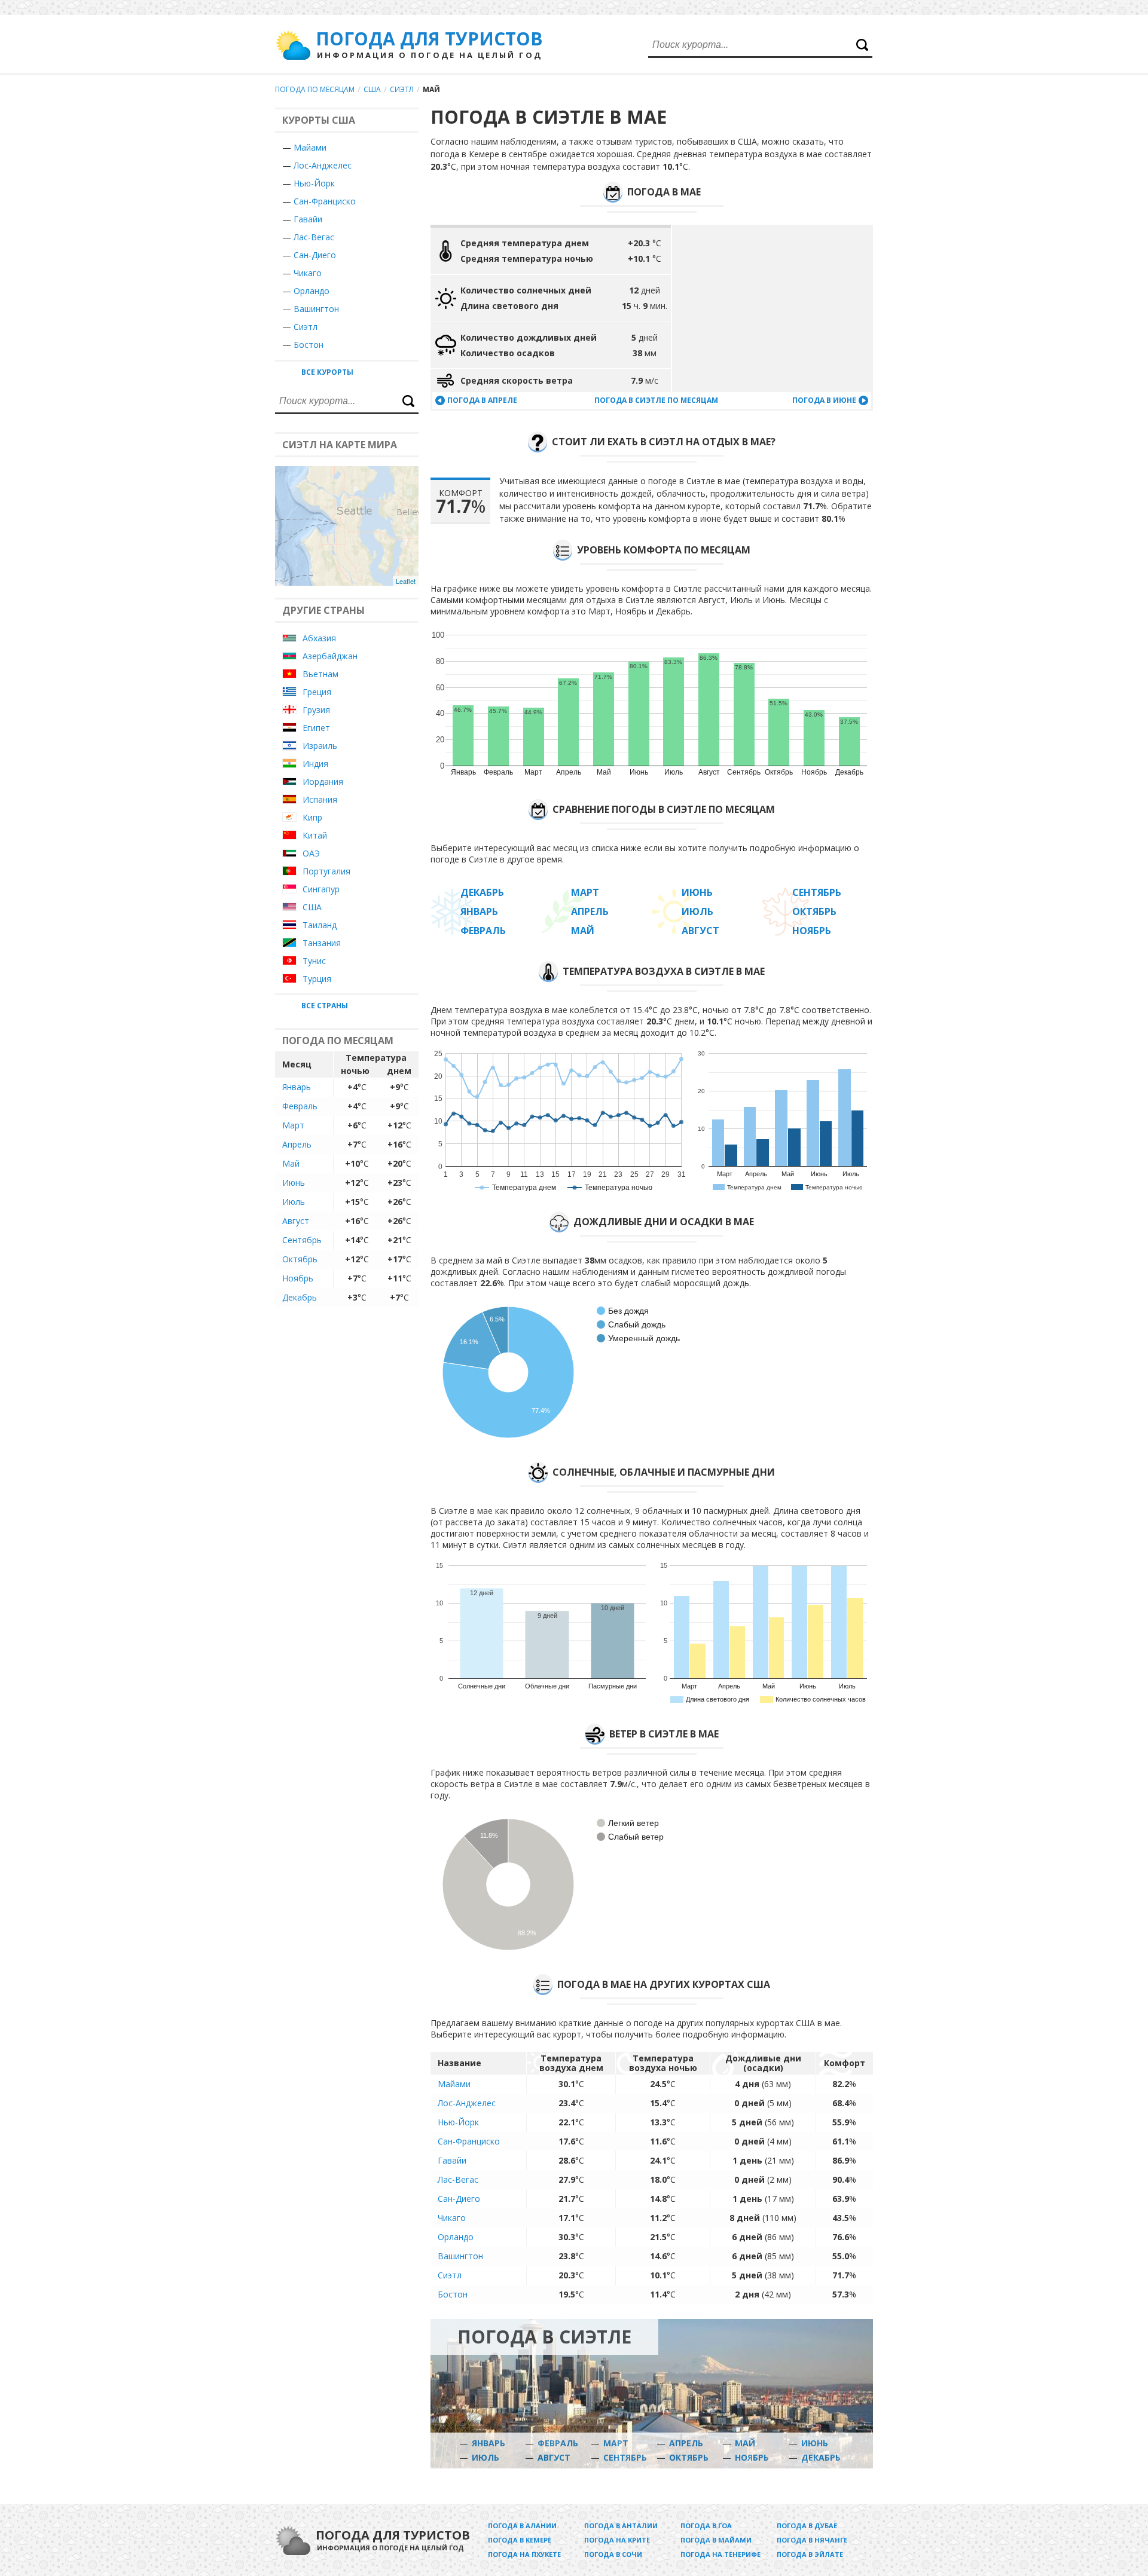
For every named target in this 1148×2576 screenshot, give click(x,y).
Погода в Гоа (706, 2525)
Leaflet (406, 581)
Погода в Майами (716, 2540)
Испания (320, 799)
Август (296, 1221)
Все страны (325, 1006)
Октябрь (300, 1259)
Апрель (297, 1144)
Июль (294, 1202)
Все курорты (327, 372)
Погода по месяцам (315, 89)
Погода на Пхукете (524, 2554)
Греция (317, 692)
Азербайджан (330, 656)
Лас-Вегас (314, 237)
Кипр (312, 817)
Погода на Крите (617, 2540)
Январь (297, 1087)
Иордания (323, 781)
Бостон (309, 345)
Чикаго (308, 273)
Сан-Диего (315, 255)
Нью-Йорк (314, 183)
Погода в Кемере (520, 2540)
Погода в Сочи (613, 2554)
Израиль (320, 746)
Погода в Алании (522, 2525)
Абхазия (319, 638)
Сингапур (321, 889)
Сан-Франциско (325, 201)
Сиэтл (402, 89)
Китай (315, 835)
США (372, 89)
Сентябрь (302, 1240)
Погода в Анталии (621, 2525)
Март (293, 1125)
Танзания (322, 943)
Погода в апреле (482, 400)
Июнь (294, 1183)
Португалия (326, 871)
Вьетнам (320, 674)
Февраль (300, 1106)
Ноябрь (298, 1278)
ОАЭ (311, 853)
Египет (316, 728)
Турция (317, 979)
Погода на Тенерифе (720, 2554)
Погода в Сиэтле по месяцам (656, 400)
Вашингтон (316, 309)
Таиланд (320, 925)
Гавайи (308, 219)
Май (291, 1163)
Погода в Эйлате (810, 2554)
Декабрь (300, 1297)
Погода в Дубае (807, 2525)
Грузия (316, 710)
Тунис (314, 961)
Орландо (312, 291)
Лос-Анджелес (323, 165)
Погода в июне (824, 400)
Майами (310, 147)
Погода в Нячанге (812, 2540)
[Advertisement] (773, 308)
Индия (315, 764)
